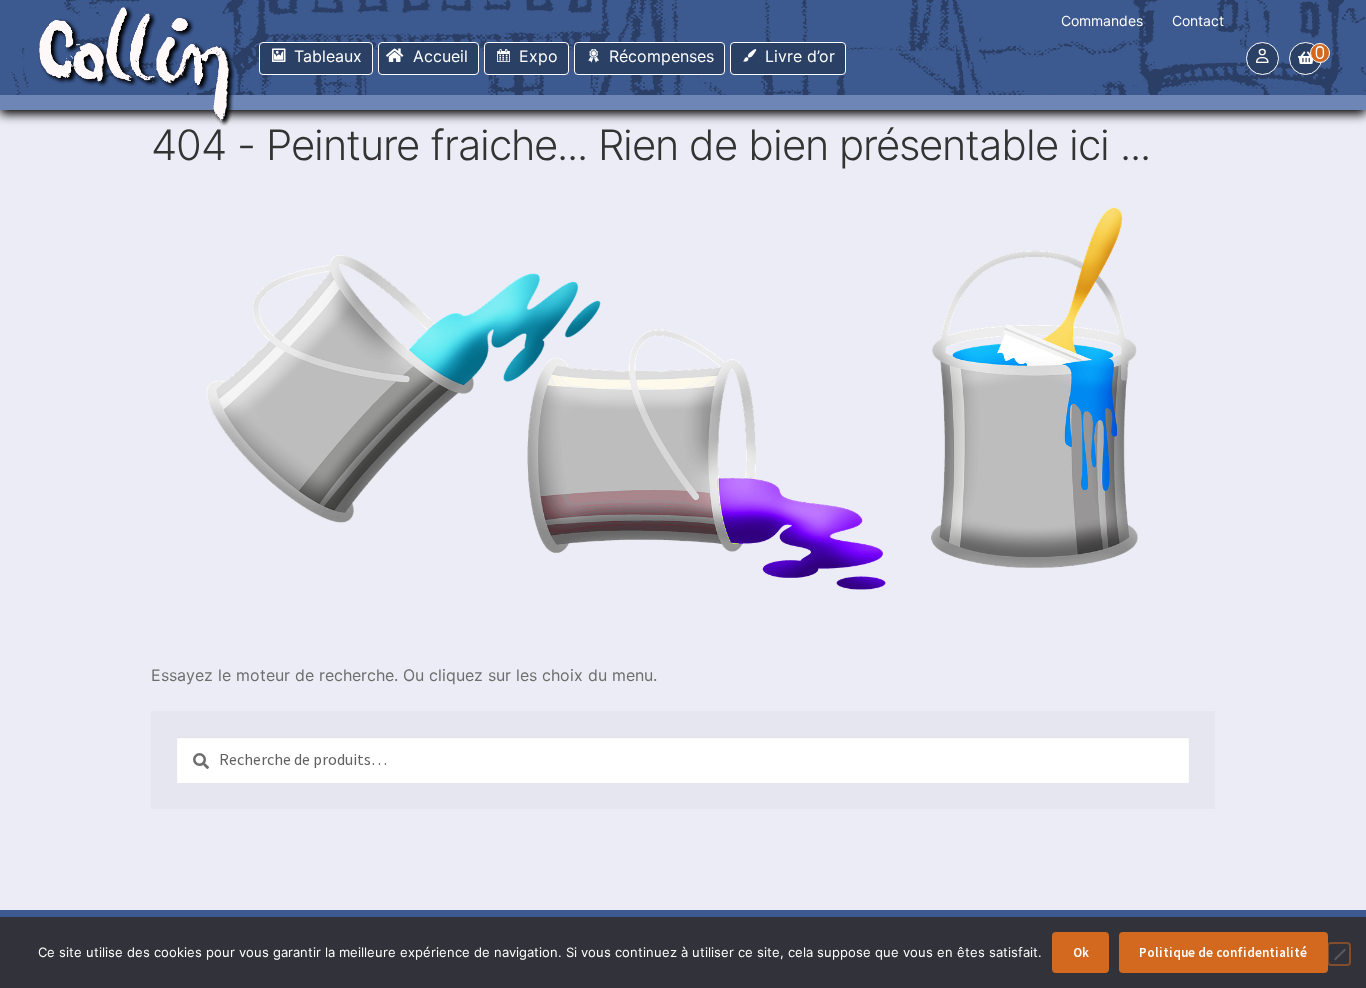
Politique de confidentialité (1223, 952)
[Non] (1339, 954)
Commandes (1102, 20)
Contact (1198, 20)
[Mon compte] (1262, 55)
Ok (1081, 952)
